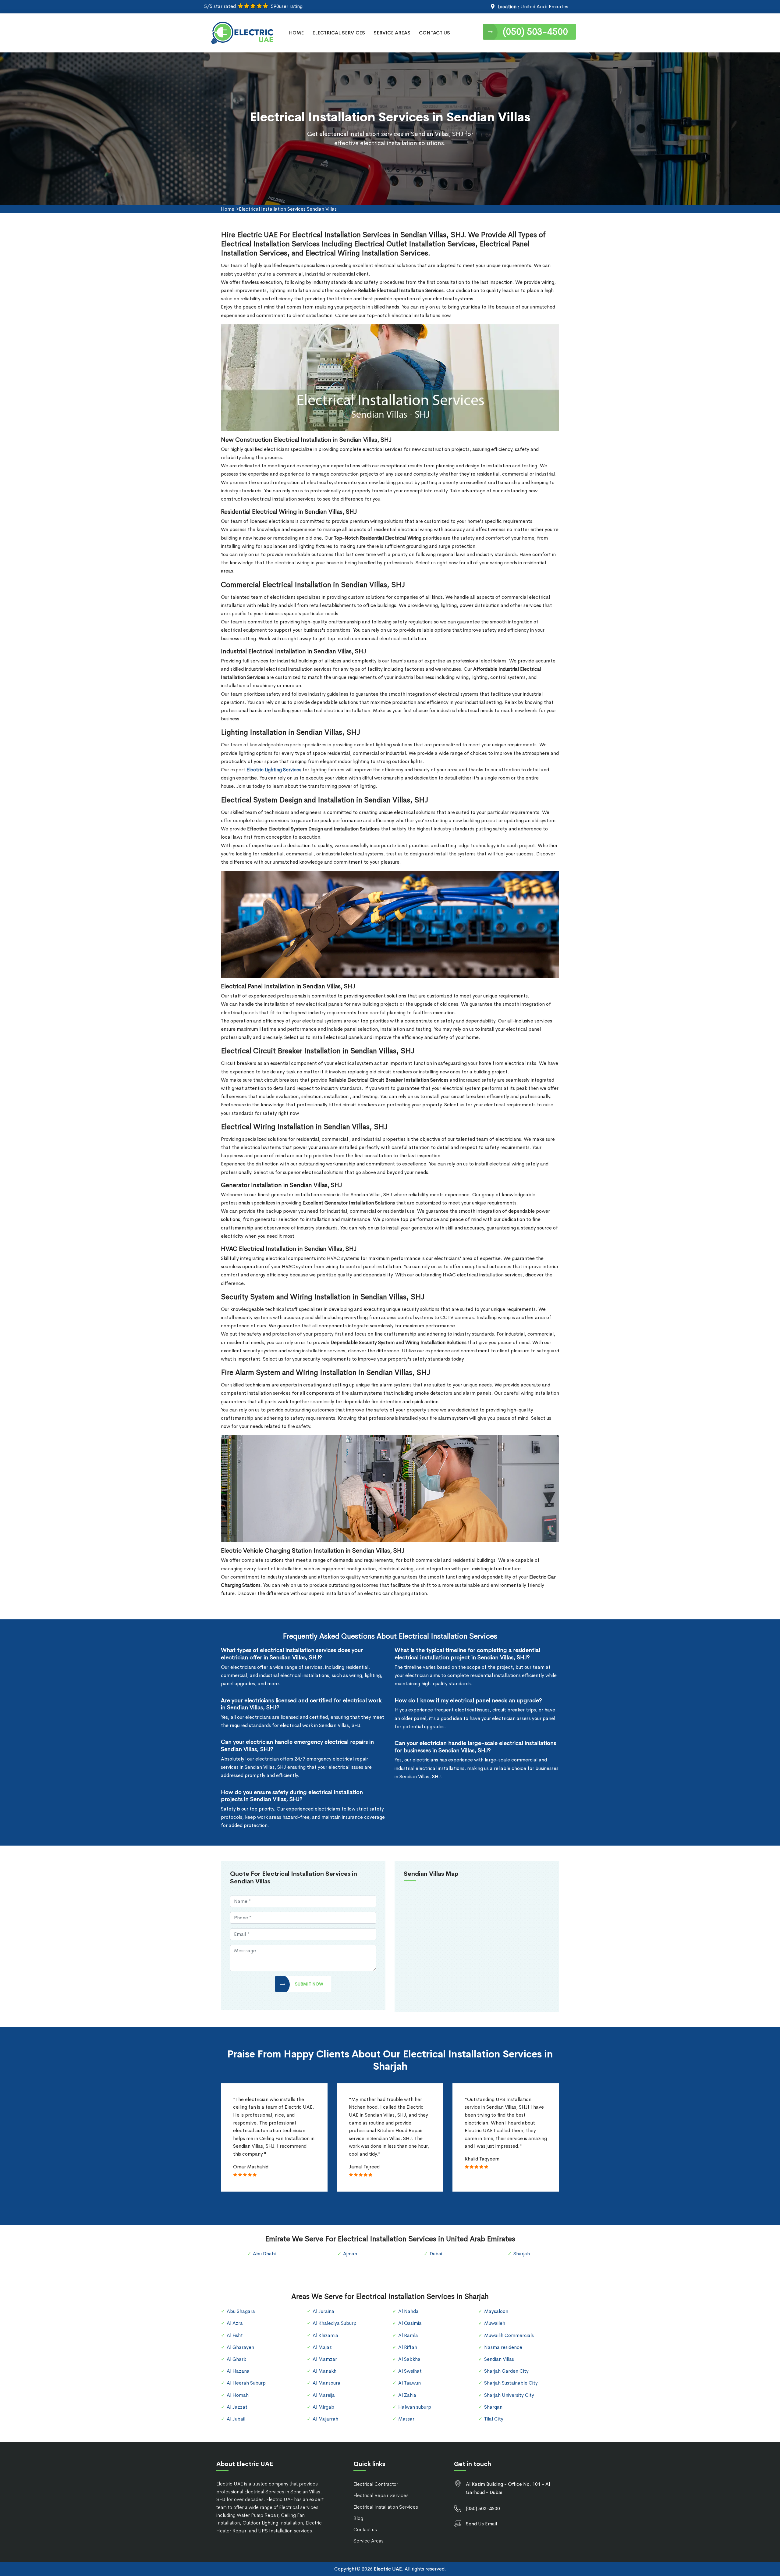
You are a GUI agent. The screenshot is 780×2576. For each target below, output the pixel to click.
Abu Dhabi (264, 2254)
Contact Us (434, 33)
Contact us (365, 2530)
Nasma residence (503, 2347)
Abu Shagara (241, 2311)
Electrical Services (339, 33)
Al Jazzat (237, 2407)
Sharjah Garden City (506, 2371)
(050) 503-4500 (535, 32)
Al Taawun (409, 2383)
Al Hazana (238, 2371)
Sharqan (493, 2407)
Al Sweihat (410, 2371)
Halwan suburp (415, 2407)
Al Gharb (237, 2359)
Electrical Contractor (376, 2484)
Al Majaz (322, 2347)
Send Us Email (481, 2524)
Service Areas (392, 33)
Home (296, 33)
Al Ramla (408, 2335)
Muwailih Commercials (509, 2335)
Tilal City (494, 2419)
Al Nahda (408, 2311)
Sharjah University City (509, 2395)
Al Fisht (235, 2335)
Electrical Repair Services (381, 2495)
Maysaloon (496, 2311)
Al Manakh (324, 2371)
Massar (406, 2419)
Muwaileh (495, 2323)
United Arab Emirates (544, 7)
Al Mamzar (325, 2359)
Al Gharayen (240, 2347)
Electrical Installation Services (386, 2507)
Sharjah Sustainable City (511, 2383)
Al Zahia (407, 2395)
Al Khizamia (325, 2335)
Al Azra (235, 2323)
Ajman (350, 2254)
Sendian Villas (499, 2359)
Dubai (436, 2254)
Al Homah (238, 2395)
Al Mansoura (326, 2383)
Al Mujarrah (325, 2419)
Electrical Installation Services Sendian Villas (288, 209)
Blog (358, 2518)
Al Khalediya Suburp (335, 2323)
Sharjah (522, 2254)
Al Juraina (323, 2311)
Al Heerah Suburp (246, 2383)
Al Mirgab (323, 2407)
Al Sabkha (409, 2359)
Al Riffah (408, 2347)
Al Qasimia (410, 2323)
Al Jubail (236, 2419)
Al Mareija (324, 2395)
